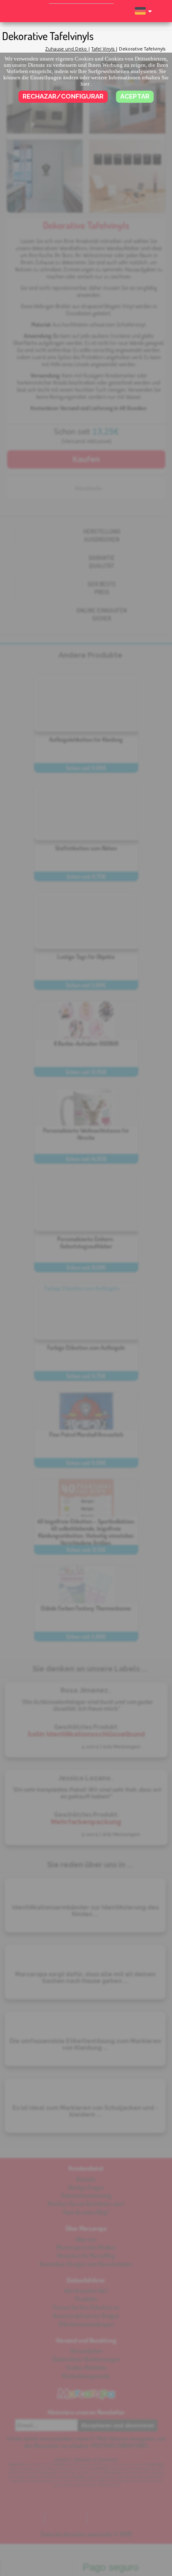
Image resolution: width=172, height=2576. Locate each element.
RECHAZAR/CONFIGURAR (63, 96)
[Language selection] (143, 15)
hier (85, 84)
